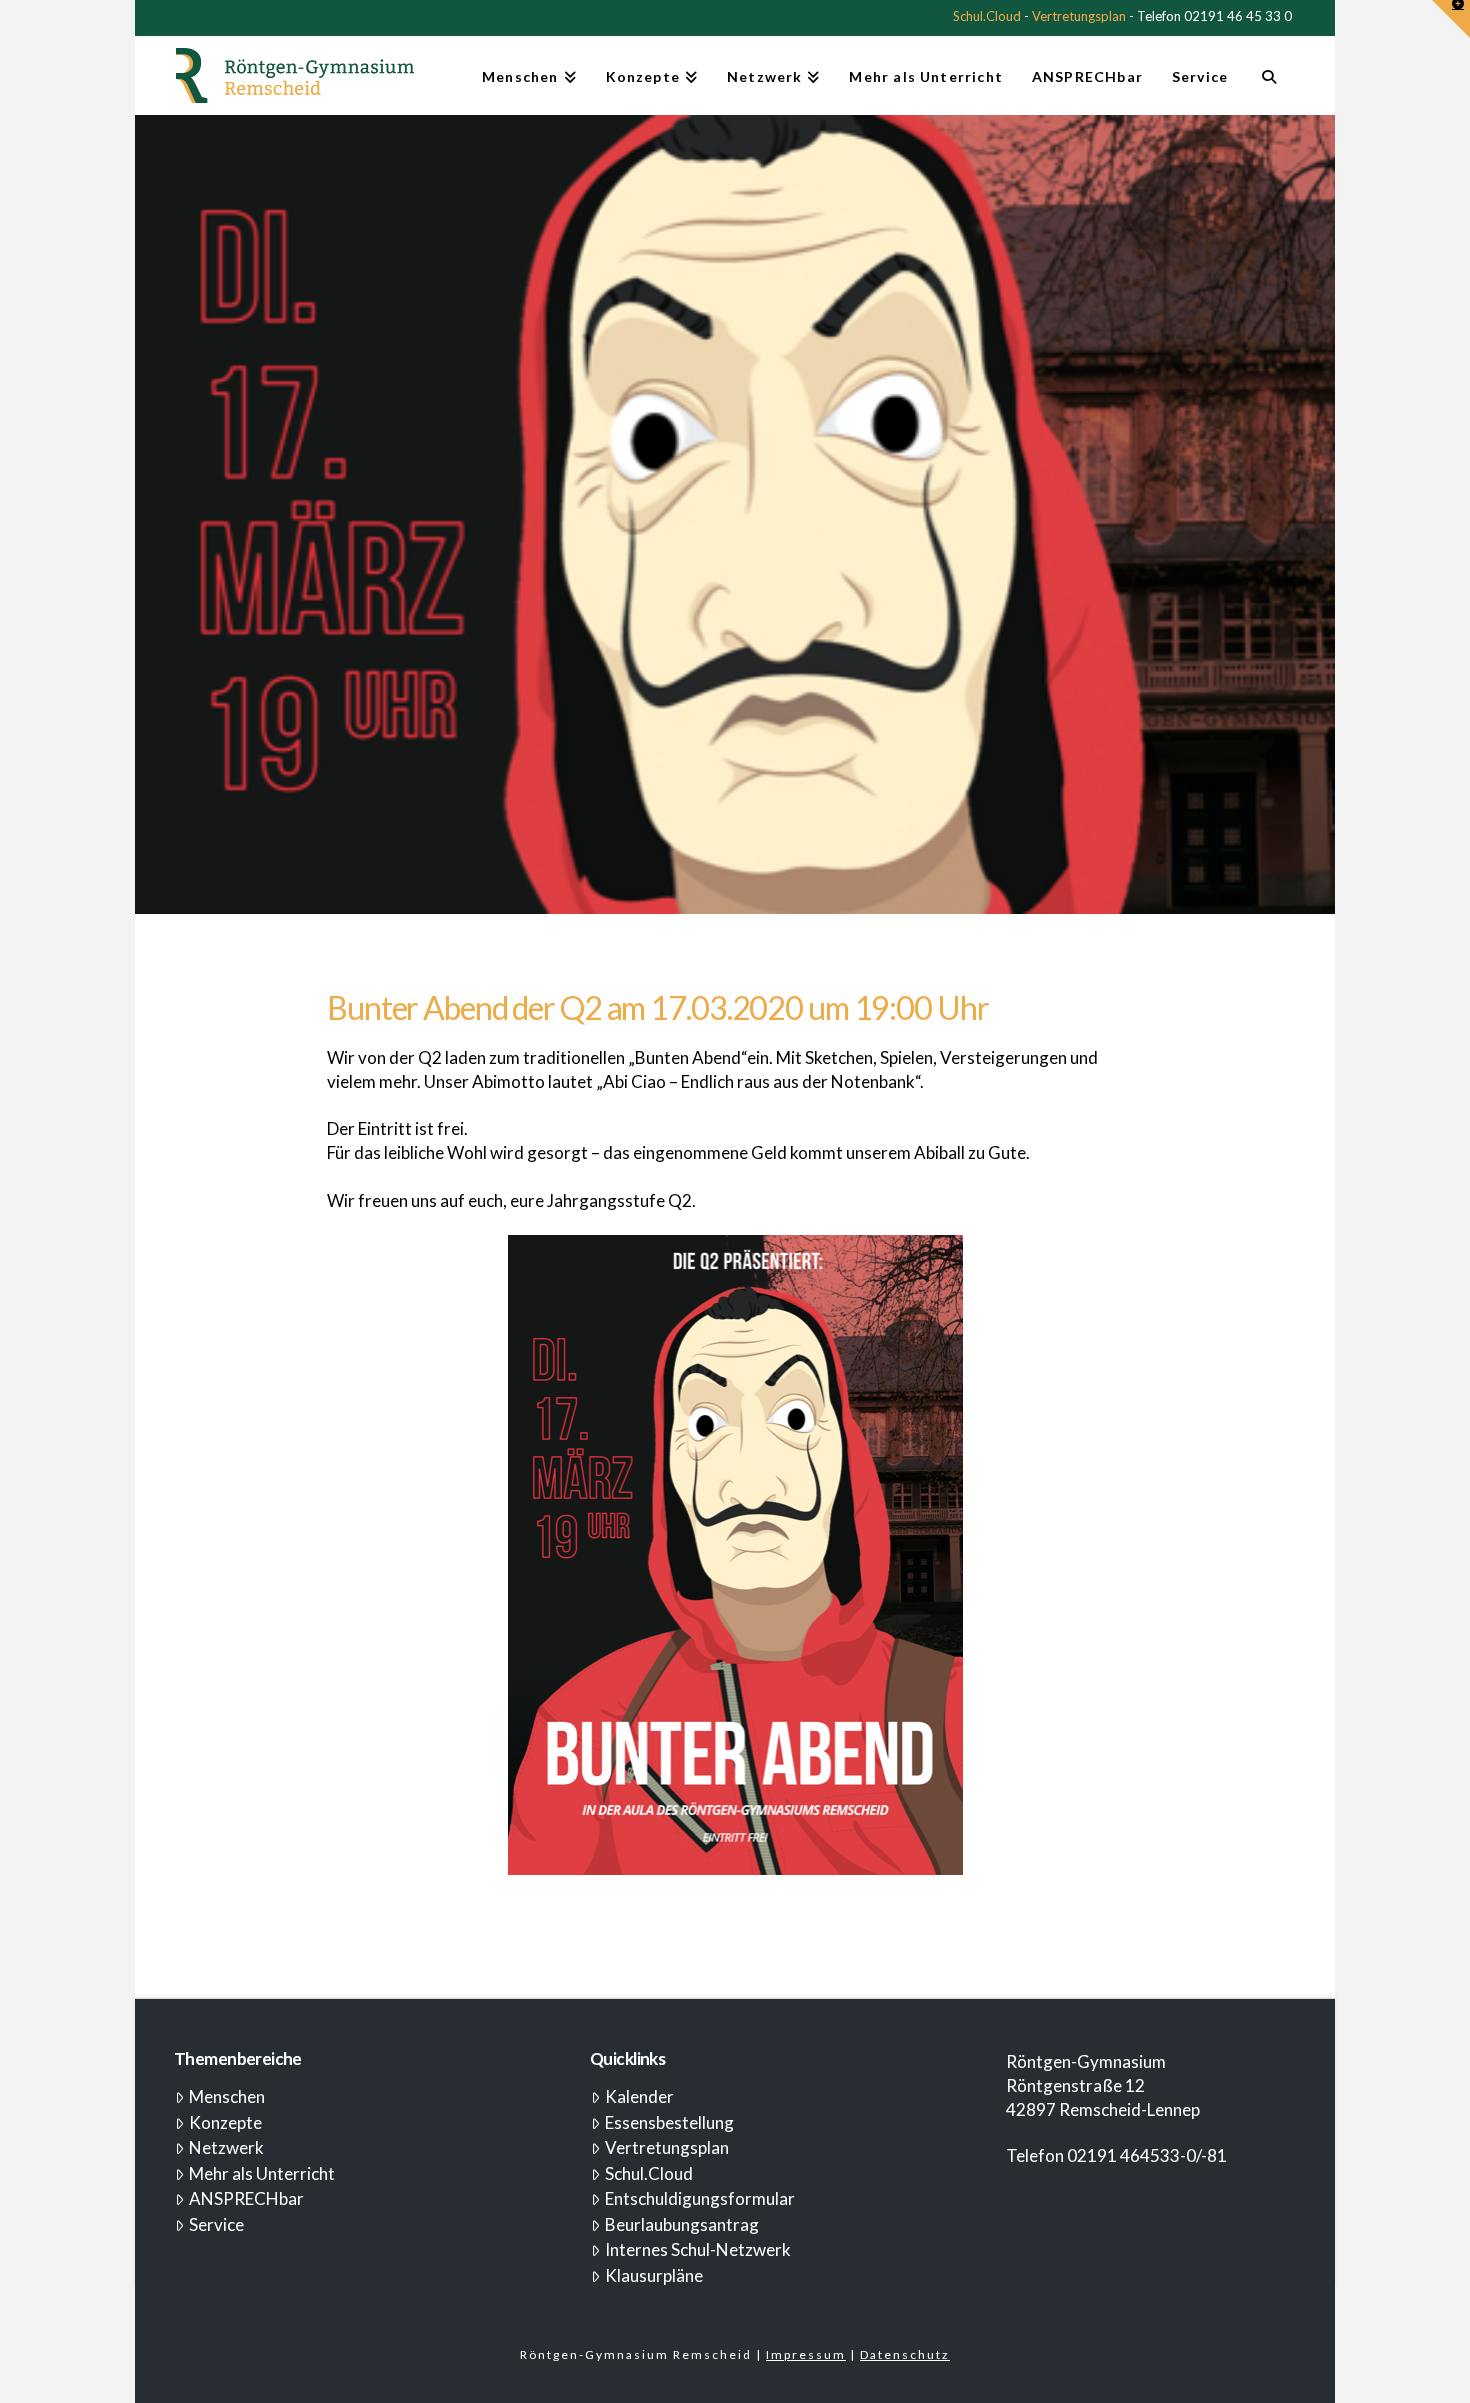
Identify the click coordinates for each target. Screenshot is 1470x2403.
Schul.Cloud (987, 16)
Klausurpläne (654, 2275)
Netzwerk (226, 2147)
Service (216, 2224)
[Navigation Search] (1268, 85)
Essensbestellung (669, 2122)
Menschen (227, 2096)
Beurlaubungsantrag (682, 2224)
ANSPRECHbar (246, 2198)
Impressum (806, 2354)
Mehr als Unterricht (262, 2173)
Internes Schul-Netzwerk (698, 2249)
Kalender (639, 2096)
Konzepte (225, 2122)
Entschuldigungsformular (700, 2198)
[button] (1451, 19)
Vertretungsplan (1079, 16)
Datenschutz (905, 2354)
